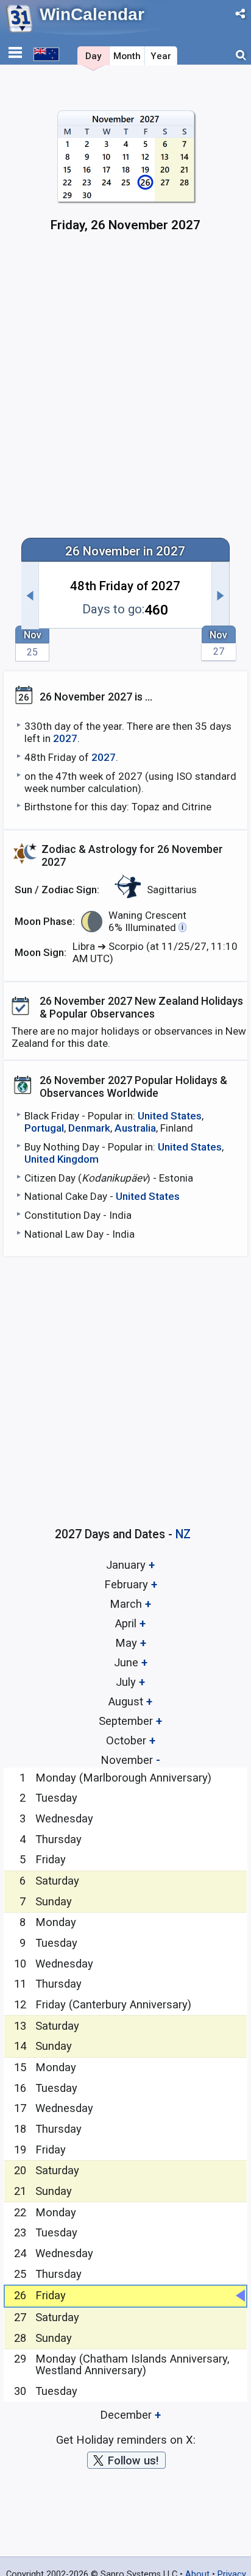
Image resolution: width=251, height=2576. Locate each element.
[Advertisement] (125, 391)
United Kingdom (62, 1159)
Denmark (89, 1128)
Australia (135, 1128)
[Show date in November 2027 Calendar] (126, 177)
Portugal (44, 1128)
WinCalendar (92, 14)
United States (170, 1116)
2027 (65, 738)
